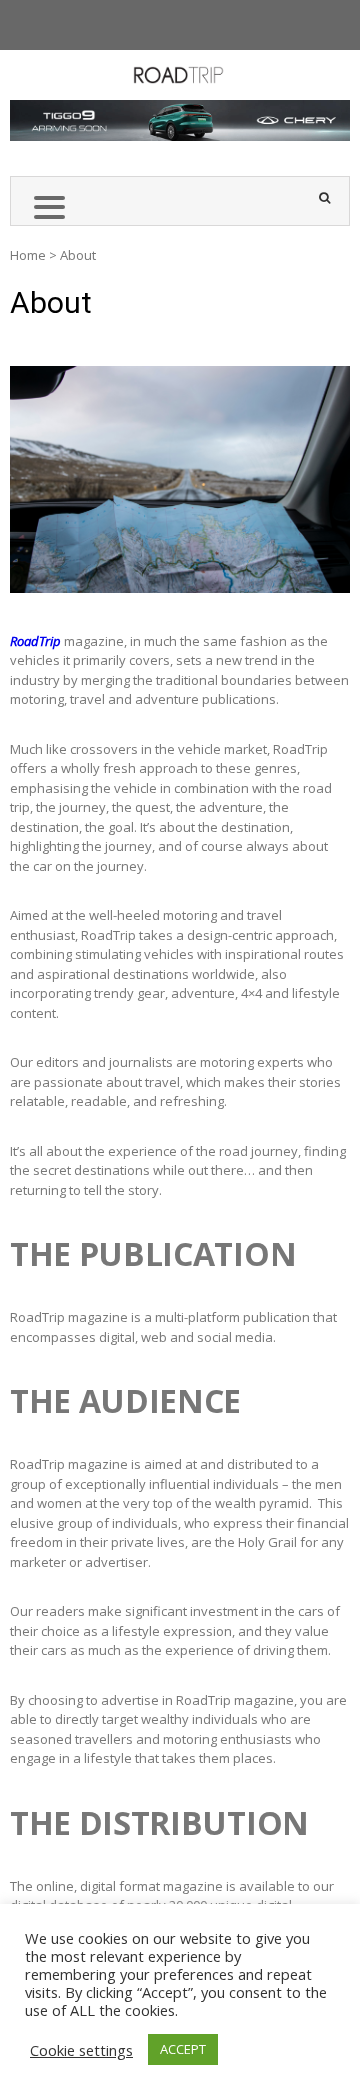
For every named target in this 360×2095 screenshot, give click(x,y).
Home (28, 255)
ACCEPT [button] (183, 2049)
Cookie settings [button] (81, 2050)
